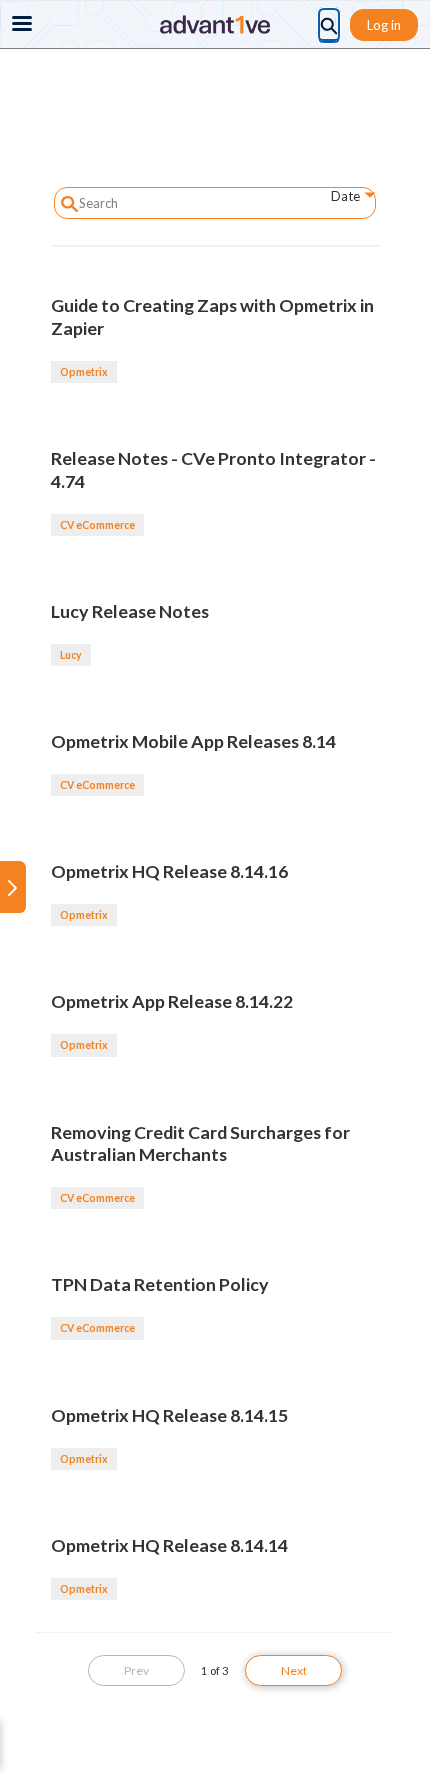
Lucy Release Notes (130, 611)
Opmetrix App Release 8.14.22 (172, 1001)
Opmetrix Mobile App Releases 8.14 (193, 741)
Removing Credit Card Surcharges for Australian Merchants (200, 1143)
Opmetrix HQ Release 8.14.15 (169, 1415)
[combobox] (336, 200)
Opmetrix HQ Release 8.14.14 (169, 1545)
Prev (136, 1670)
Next (294, 1670)
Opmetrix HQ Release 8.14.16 (169, 871)
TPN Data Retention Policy (160, 1284)
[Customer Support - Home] (215, 25)
